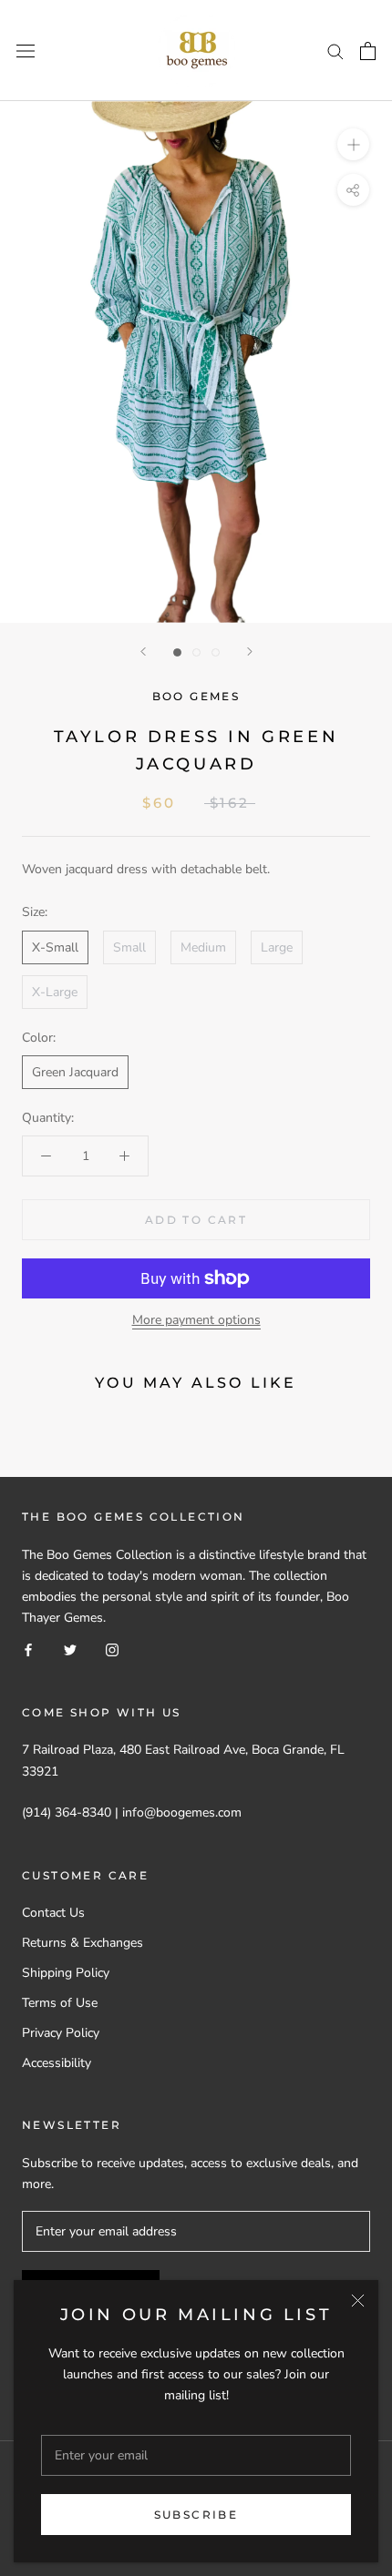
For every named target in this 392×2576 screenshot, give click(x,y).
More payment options (196, 1320)
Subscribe (196, 2515)
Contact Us (53, 1913)
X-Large (55, 992)
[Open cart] (368, 51)
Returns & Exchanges (83, 1943)
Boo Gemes (196, 696)
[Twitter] (70, 1649)
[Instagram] (112, 1649)
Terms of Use (60, 2003)
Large (277, 947)
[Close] (358, 2301)
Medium (203, 947)
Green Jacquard (75, 1072)
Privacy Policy (61, 2033)
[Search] (335, 51)
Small (129, 947)
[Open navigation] (26, 51)
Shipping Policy (66, 1973)
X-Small (55, 947)
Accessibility (57, 2063)
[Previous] (143, 652)
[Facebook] (28, 1649)
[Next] (250, 652)
